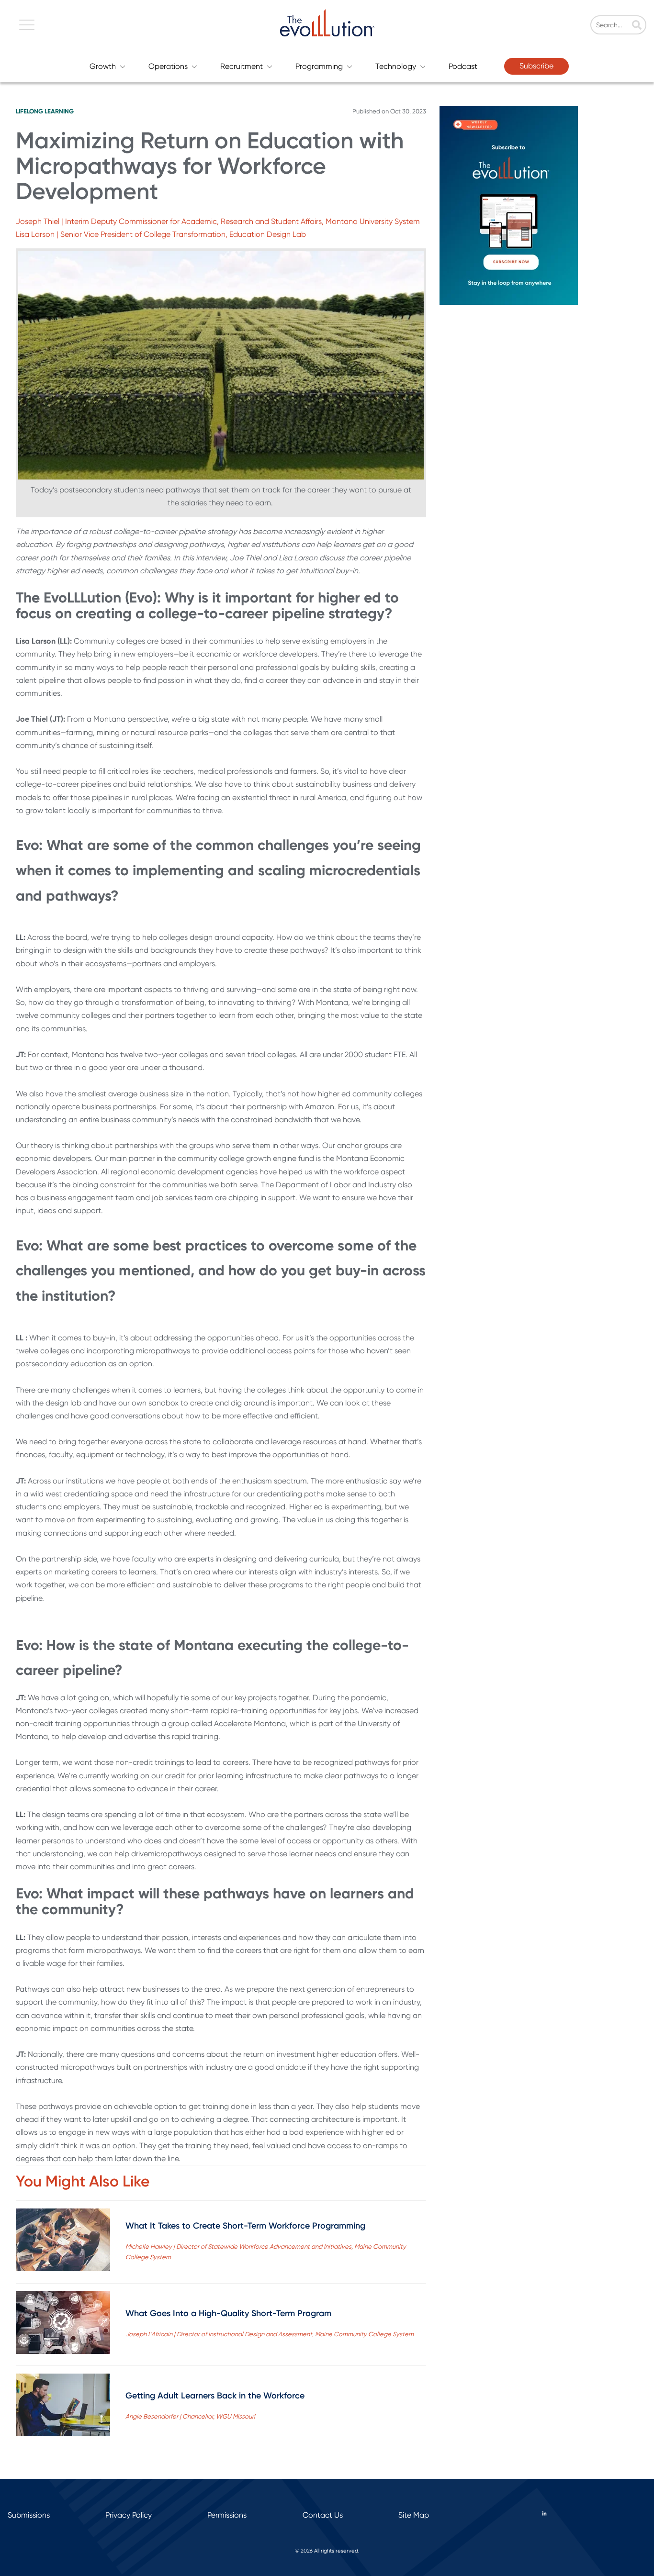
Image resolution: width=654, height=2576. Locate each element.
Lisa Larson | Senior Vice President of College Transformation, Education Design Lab (161, 234)
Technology (396, 66)
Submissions (29, 2515)
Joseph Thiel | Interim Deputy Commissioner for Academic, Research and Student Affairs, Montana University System (218, 221)
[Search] (637, 26)
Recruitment (242, 66)
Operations (168, 66)
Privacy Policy (129, 2515)
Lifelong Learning (45, 111)
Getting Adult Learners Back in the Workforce (215, 2396)
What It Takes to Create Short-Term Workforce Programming (245, 2226)
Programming (319, 66)
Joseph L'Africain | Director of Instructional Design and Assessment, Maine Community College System (270, 2334)
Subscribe (536, 66)
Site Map (414, 2515)
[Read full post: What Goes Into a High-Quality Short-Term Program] (63, 2325)
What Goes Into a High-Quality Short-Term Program (228, 2313)
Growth (103, 66)
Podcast (463, 66)
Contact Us (323, 2515)
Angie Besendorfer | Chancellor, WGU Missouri (190, 2416)
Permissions (227, 2515)
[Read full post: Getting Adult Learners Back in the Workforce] (63, 2407)
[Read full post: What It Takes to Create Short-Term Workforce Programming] (63, 2242)
